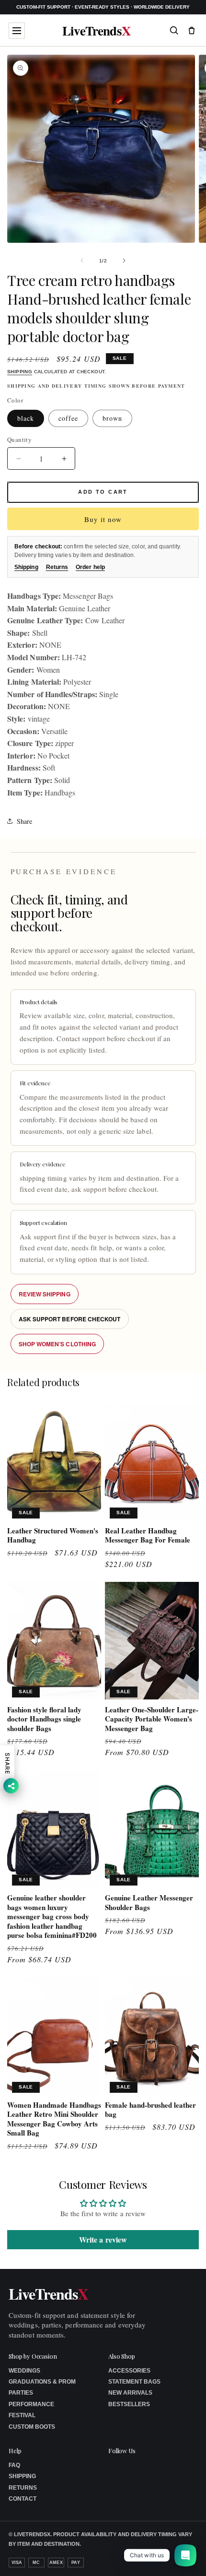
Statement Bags (134, 2382)
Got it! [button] (178, 2557)
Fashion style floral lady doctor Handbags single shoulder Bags (44, 1719)
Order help (90, 567)
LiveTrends (97, 30)
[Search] (174, 30)
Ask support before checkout (70, 1319)
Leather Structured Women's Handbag (53, 1536)
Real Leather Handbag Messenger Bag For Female (148, 1536)
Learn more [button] (116, 2561)
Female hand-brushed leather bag (150, 2110)
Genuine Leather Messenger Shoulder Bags (149, 1903)
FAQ (14, 2465)
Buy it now (103, 519)
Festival (22, 2415)
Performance (31, 2404)
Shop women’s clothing (57, 1344)
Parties (21, 2393)
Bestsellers (129, 2404)
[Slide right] (124, 261)
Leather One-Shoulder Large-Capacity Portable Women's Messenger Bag (152, 1719)
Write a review (103, 2239)
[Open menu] (17, 31)
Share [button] (24, 821)
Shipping (20, 372)
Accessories (129, 2371)
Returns (57, 567)
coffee (68, 418)
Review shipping (45, 1294)
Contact (23, 2499)
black (26, 418)
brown (112, 418)
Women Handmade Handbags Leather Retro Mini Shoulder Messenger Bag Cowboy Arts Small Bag (54, 2119)
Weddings (24, 2371)
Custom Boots (32, 2427)
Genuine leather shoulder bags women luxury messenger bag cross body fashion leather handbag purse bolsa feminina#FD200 (52, 1917)
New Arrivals (130, 2393)
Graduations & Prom (42, 2382)
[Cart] (192, 30)
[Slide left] (82, 261)
